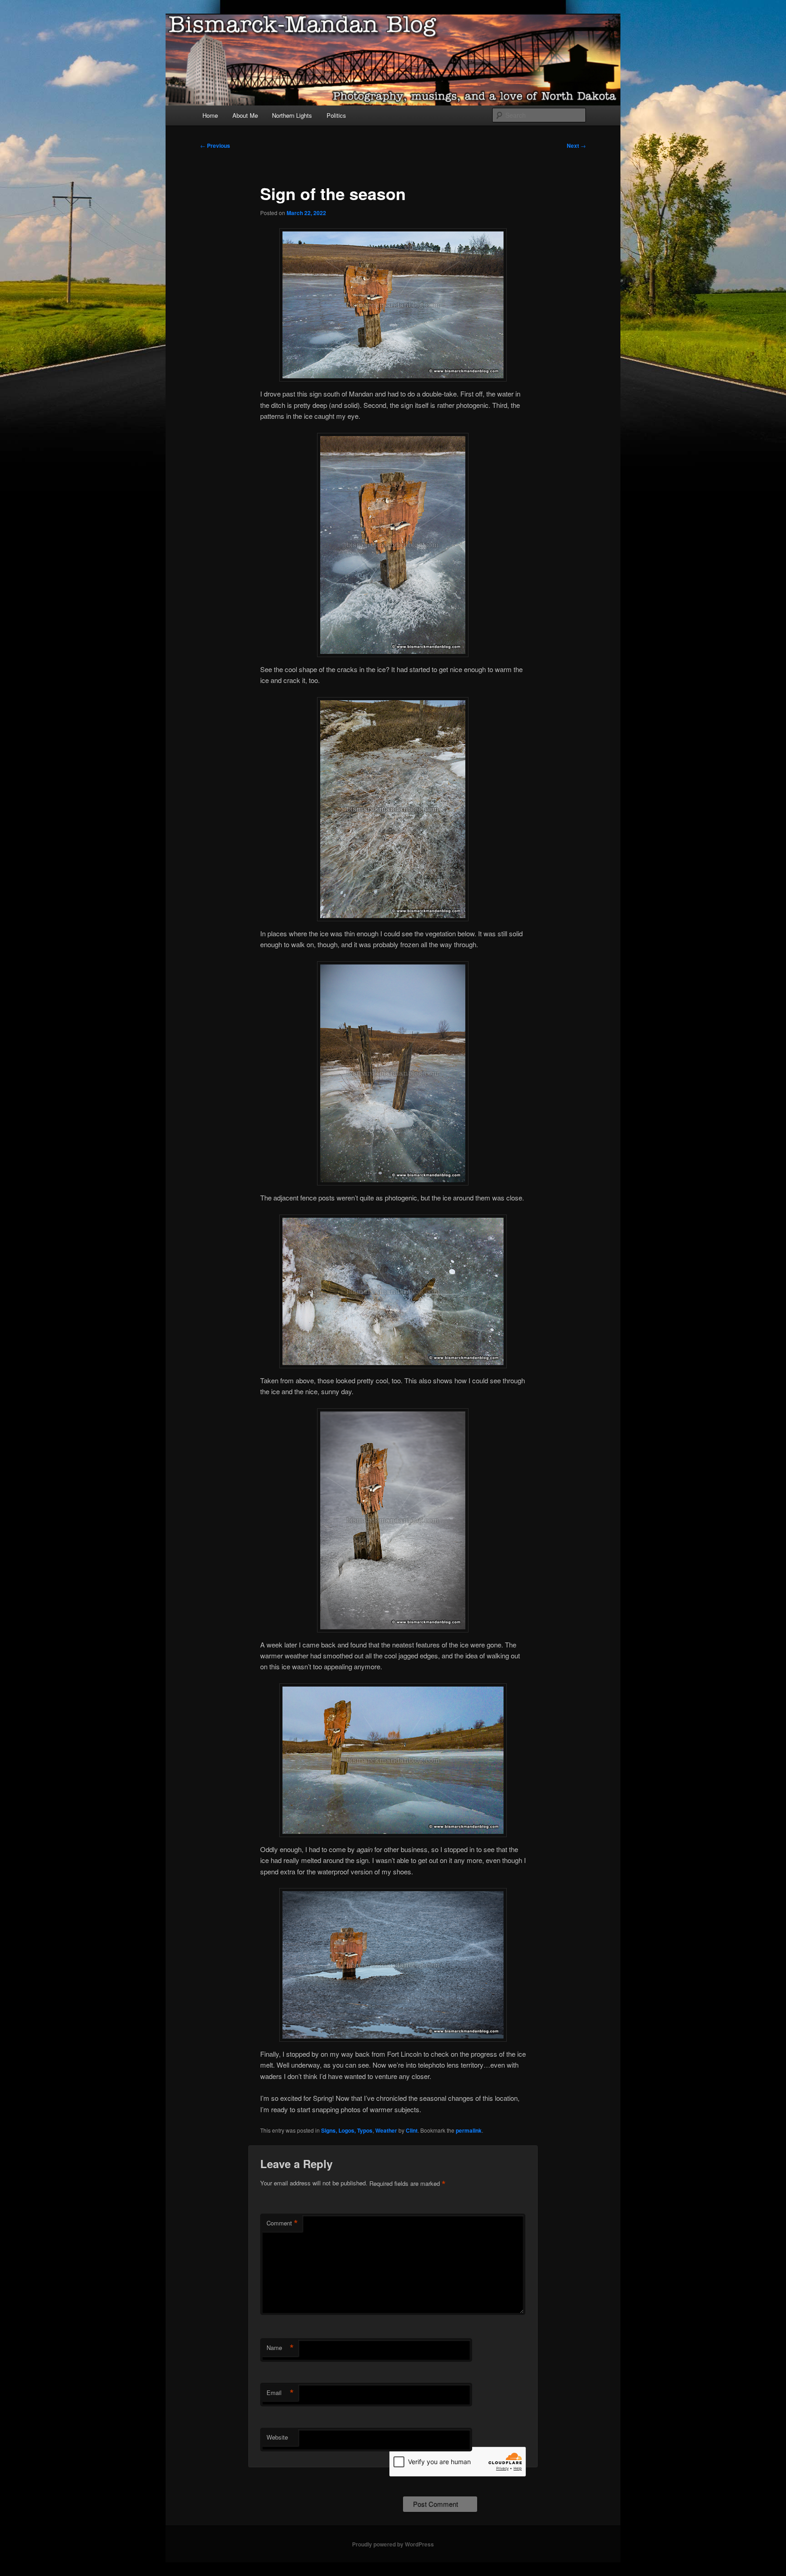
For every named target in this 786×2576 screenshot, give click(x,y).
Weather (386, 2130)
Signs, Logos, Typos (347, 2130)
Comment (282, 2223)
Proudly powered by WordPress (393, 2544)
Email (280, 2393)
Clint (412, 2130)
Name (280, 2348)
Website (277, 2437)
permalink (469, 2130)
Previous (215, 146)
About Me (245, 115)
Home (210, 115)
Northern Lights (292, 115)
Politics (336, 115)
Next (576, 146)
